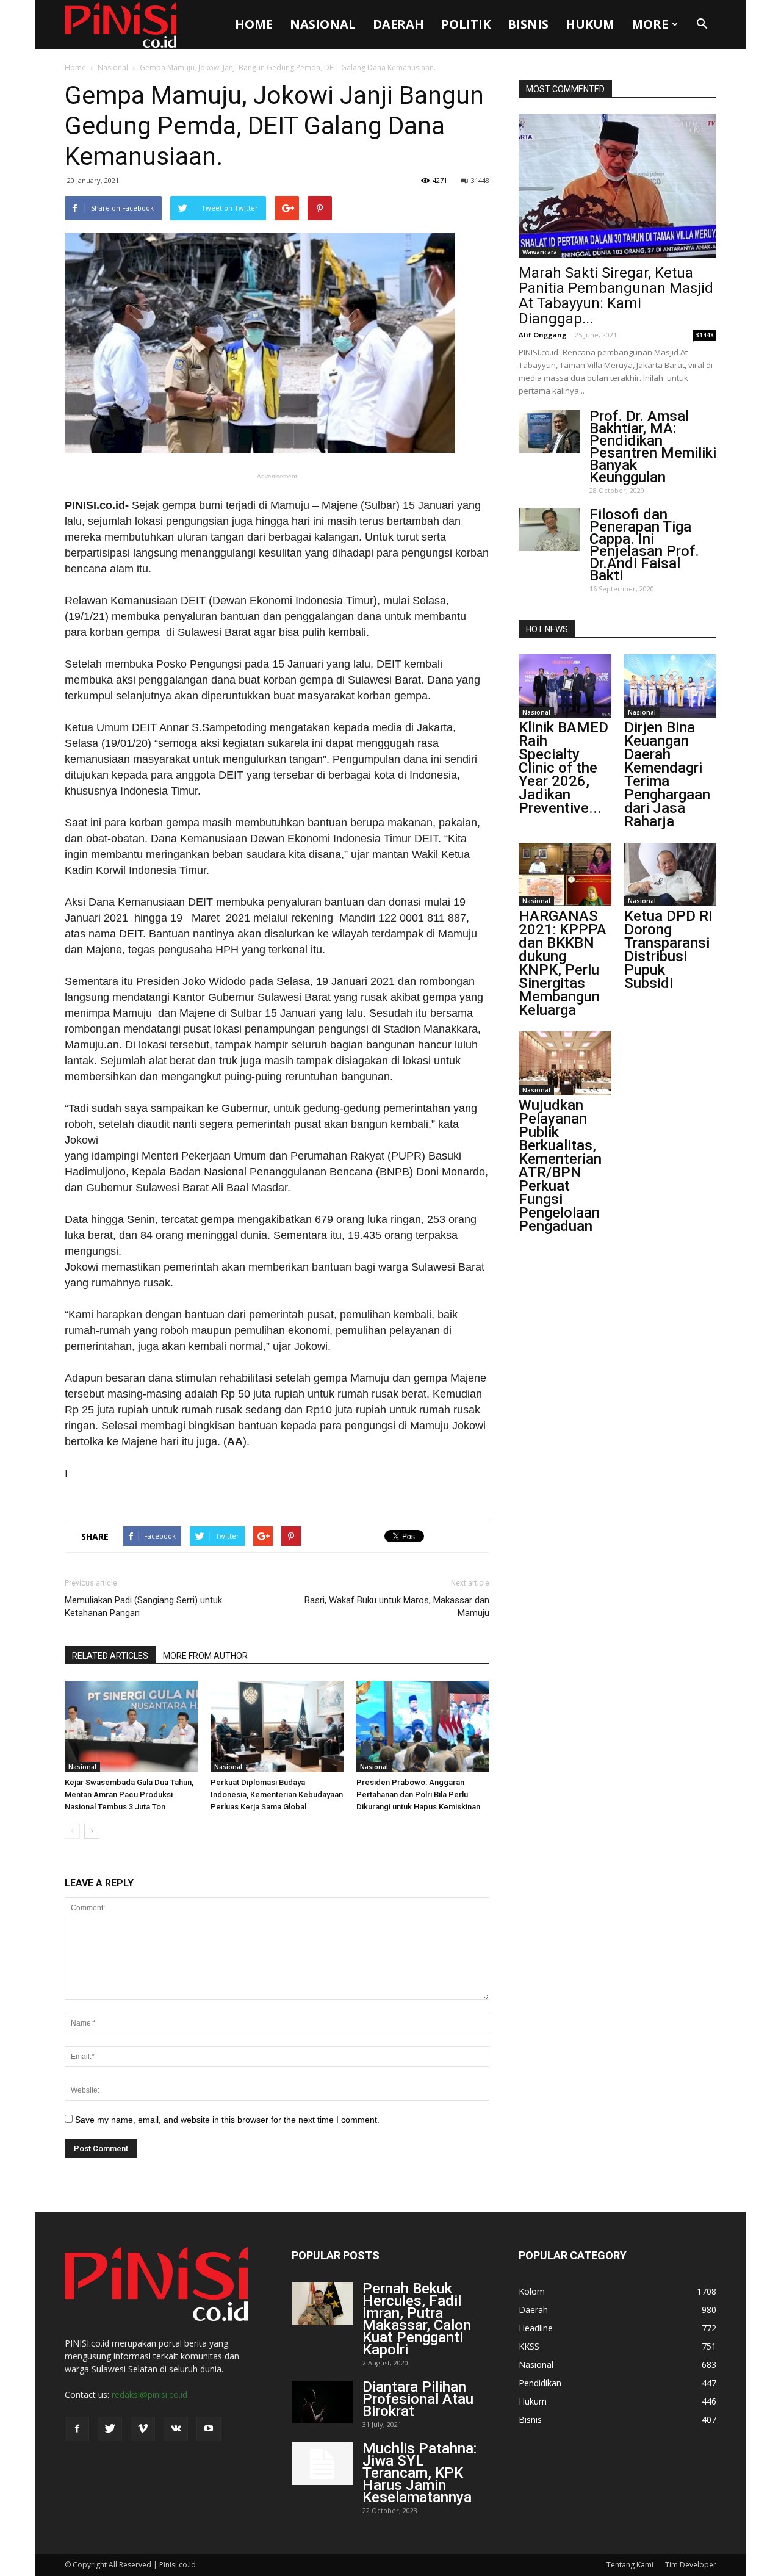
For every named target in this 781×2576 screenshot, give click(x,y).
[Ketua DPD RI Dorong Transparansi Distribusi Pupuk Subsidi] (671, 875)
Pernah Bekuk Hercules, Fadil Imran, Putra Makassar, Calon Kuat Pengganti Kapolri (417, 2319)
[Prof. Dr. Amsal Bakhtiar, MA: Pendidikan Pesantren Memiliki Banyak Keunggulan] (549, 431)
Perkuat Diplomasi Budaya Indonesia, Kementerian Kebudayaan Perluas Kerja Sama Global (277, 1795)
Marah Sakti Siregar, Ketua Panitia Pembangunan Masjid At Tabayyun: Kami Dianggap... (616, 296)
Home (254, 24)
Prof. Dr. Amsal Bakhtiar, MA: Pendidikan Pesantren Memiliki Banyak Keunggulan (653, 447)
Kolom (532, 2291)
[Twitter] (110, 2429)
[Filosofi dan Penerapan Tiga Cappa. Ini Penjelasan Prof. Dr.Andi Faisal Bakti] (549, 530)
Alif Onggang (542, 335)
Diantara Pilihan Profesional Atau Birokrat (418, 2399)
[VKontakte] (176, 2429)
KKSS (529, 2346)
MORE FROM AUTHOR (205, 1656)
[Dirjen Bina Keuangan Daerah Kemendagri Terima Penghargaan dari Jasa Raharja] (671, 686)
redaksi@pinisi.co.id (149, 2394)
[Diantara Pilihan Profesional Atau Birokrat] (322, 2402)
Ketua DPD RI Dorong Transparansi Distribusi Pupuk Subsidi (668, 950)
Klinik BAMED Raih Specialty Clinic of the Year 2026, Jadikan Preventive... (563, 768)
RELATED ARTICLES (110, 1656)
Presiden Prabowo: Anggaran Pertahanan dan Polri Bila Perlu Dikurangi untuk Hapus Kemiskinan (418, 1795)
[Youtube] (209, 2429)
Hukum (590, 24)
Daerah (398, 24)
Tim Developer (691, 2565)
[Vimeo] (143, 2429)
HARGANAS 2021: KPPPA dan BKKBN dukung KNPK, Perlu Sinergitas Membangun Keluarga (563, 963)
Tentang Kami (630, 2565)
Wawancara (540, 252)
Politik (466, 24)
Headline (536, 2328)
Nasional (323, 24)
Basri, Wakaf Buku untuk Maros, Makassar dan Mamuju (397, 1607)
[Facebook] (77, 2429)
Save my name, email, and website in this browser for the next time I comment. (227, 2120)
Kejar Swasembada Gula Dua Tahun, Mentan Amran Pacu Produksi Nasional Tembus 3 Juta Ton (129, 1795)
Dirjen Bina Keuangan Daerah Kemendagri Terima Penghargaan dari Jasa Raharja (667, 774)
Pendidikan (540, 2383)
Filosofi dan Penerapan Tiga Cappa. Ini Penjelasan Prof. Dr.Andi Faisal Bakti (644, 545)
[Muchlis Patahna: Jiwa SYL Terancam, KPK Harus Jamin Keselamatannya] (322, 2464)
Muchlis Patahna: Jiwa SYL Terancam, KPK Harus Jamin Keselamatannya (419, 2473)
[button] (702, 24)
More (650, 24)
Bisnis (528, 24)
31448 (480, 180)
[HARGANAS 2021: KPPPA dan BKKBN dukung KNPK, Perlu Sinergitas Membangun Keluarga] (565, 875)
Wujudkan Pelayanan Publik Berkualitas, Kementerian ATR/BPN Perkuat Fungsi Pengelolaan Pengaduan (560, 1166)
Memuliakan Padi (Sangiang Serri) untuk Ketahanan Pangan (143, 1607)
